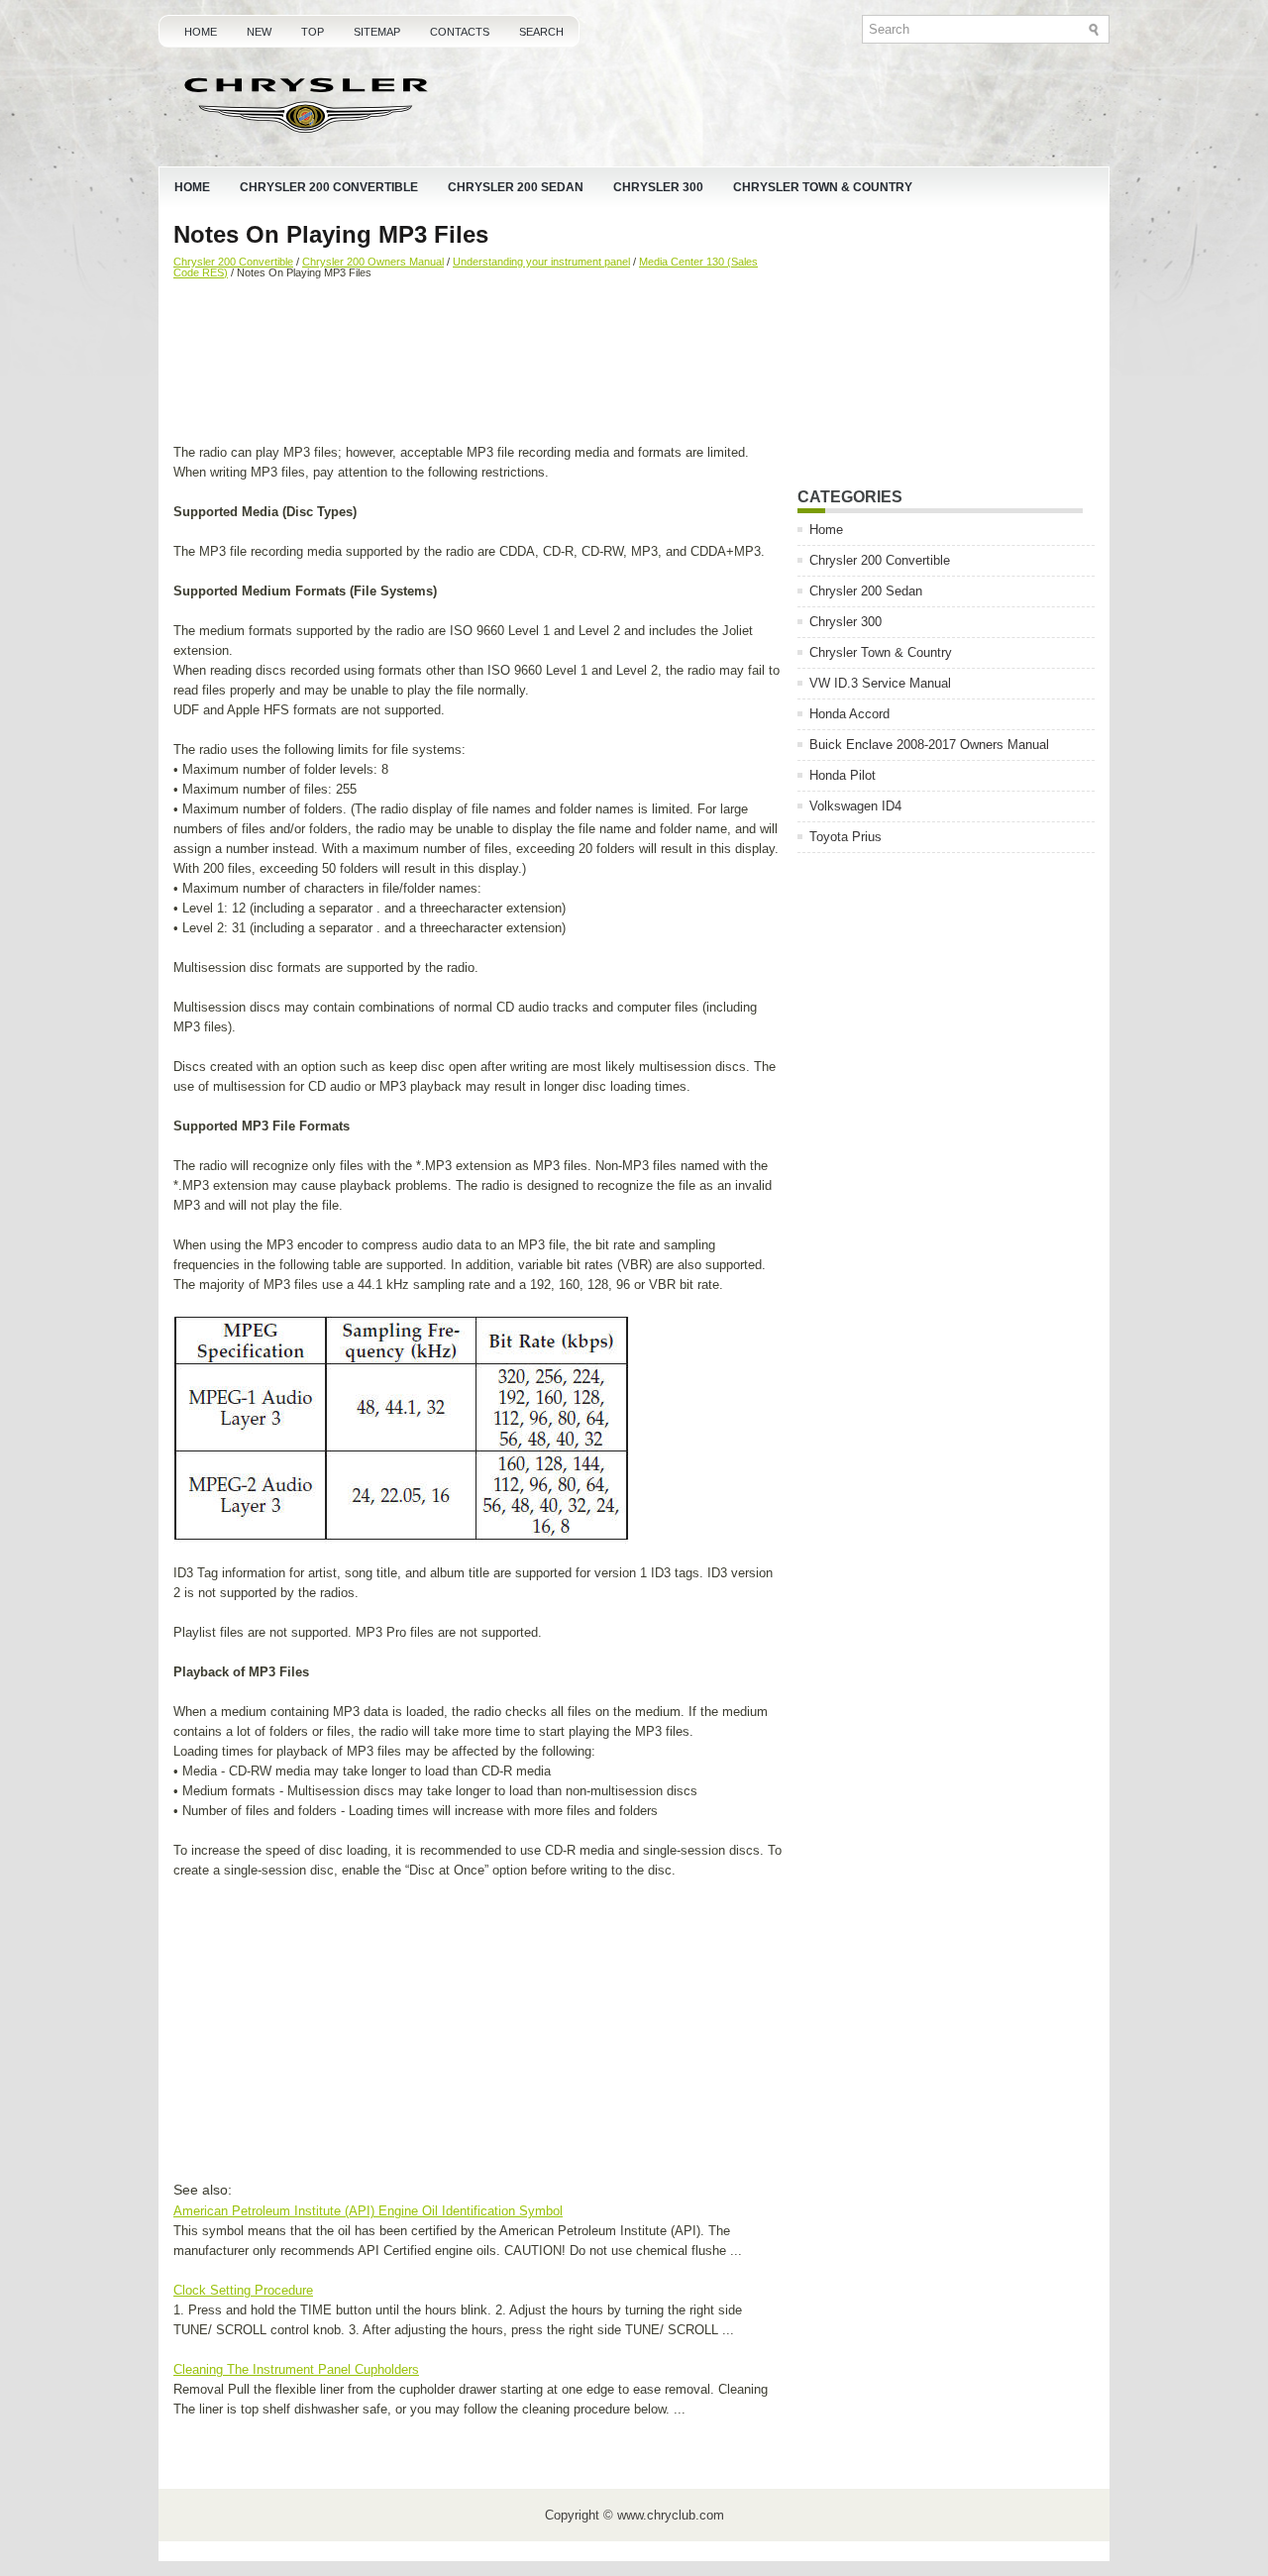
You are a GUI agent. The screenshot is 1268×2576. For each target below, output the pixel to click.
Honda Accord (849, 714)
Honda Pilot (843, 775)
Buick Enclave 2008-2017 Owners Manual (929, 745)
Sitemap (377, 32)
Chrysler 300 (658, 187)
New (259, 32)
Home (201, 32)
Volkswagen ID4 (855, 806)
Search (541, 32)
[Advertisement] (478, 364)
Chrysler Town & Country (823, 187)
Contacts (460, 32)
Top (313, 32)
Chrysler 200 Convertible (329, 187)
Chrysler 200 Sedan (516, 187)
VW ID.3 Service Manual (880, 683)
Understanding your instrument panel (541, 262)
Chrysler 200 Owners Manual (373, 262)
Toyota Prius (845, 837)
